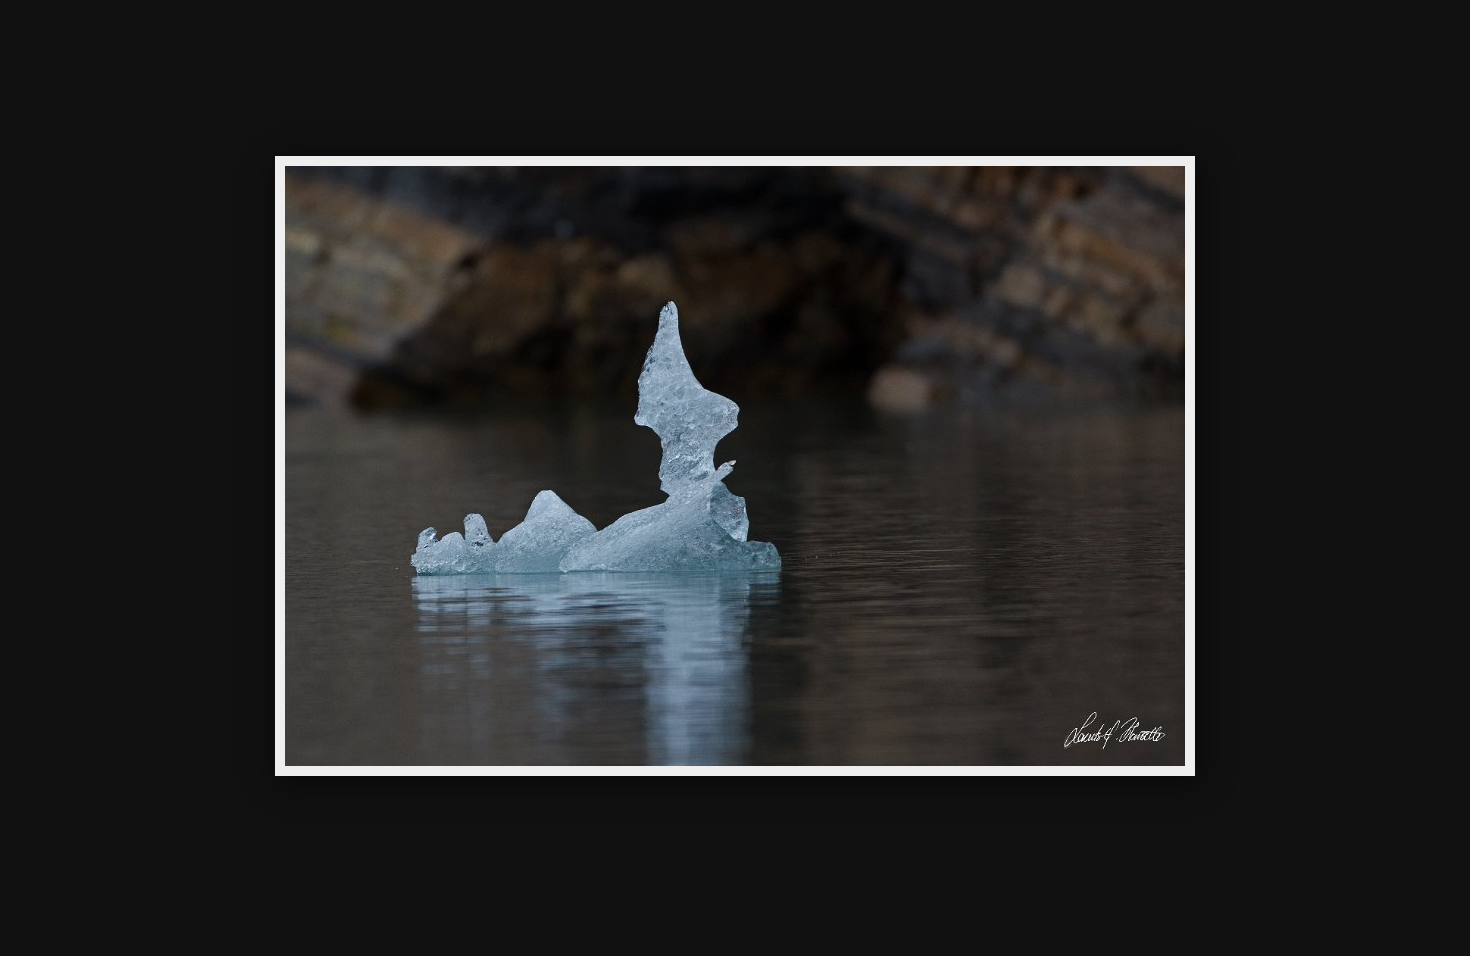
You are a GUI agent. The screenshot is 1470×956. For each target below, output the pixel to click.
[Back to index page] (625, 45)
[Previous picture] (565, 45)
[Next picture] (905, 45)
